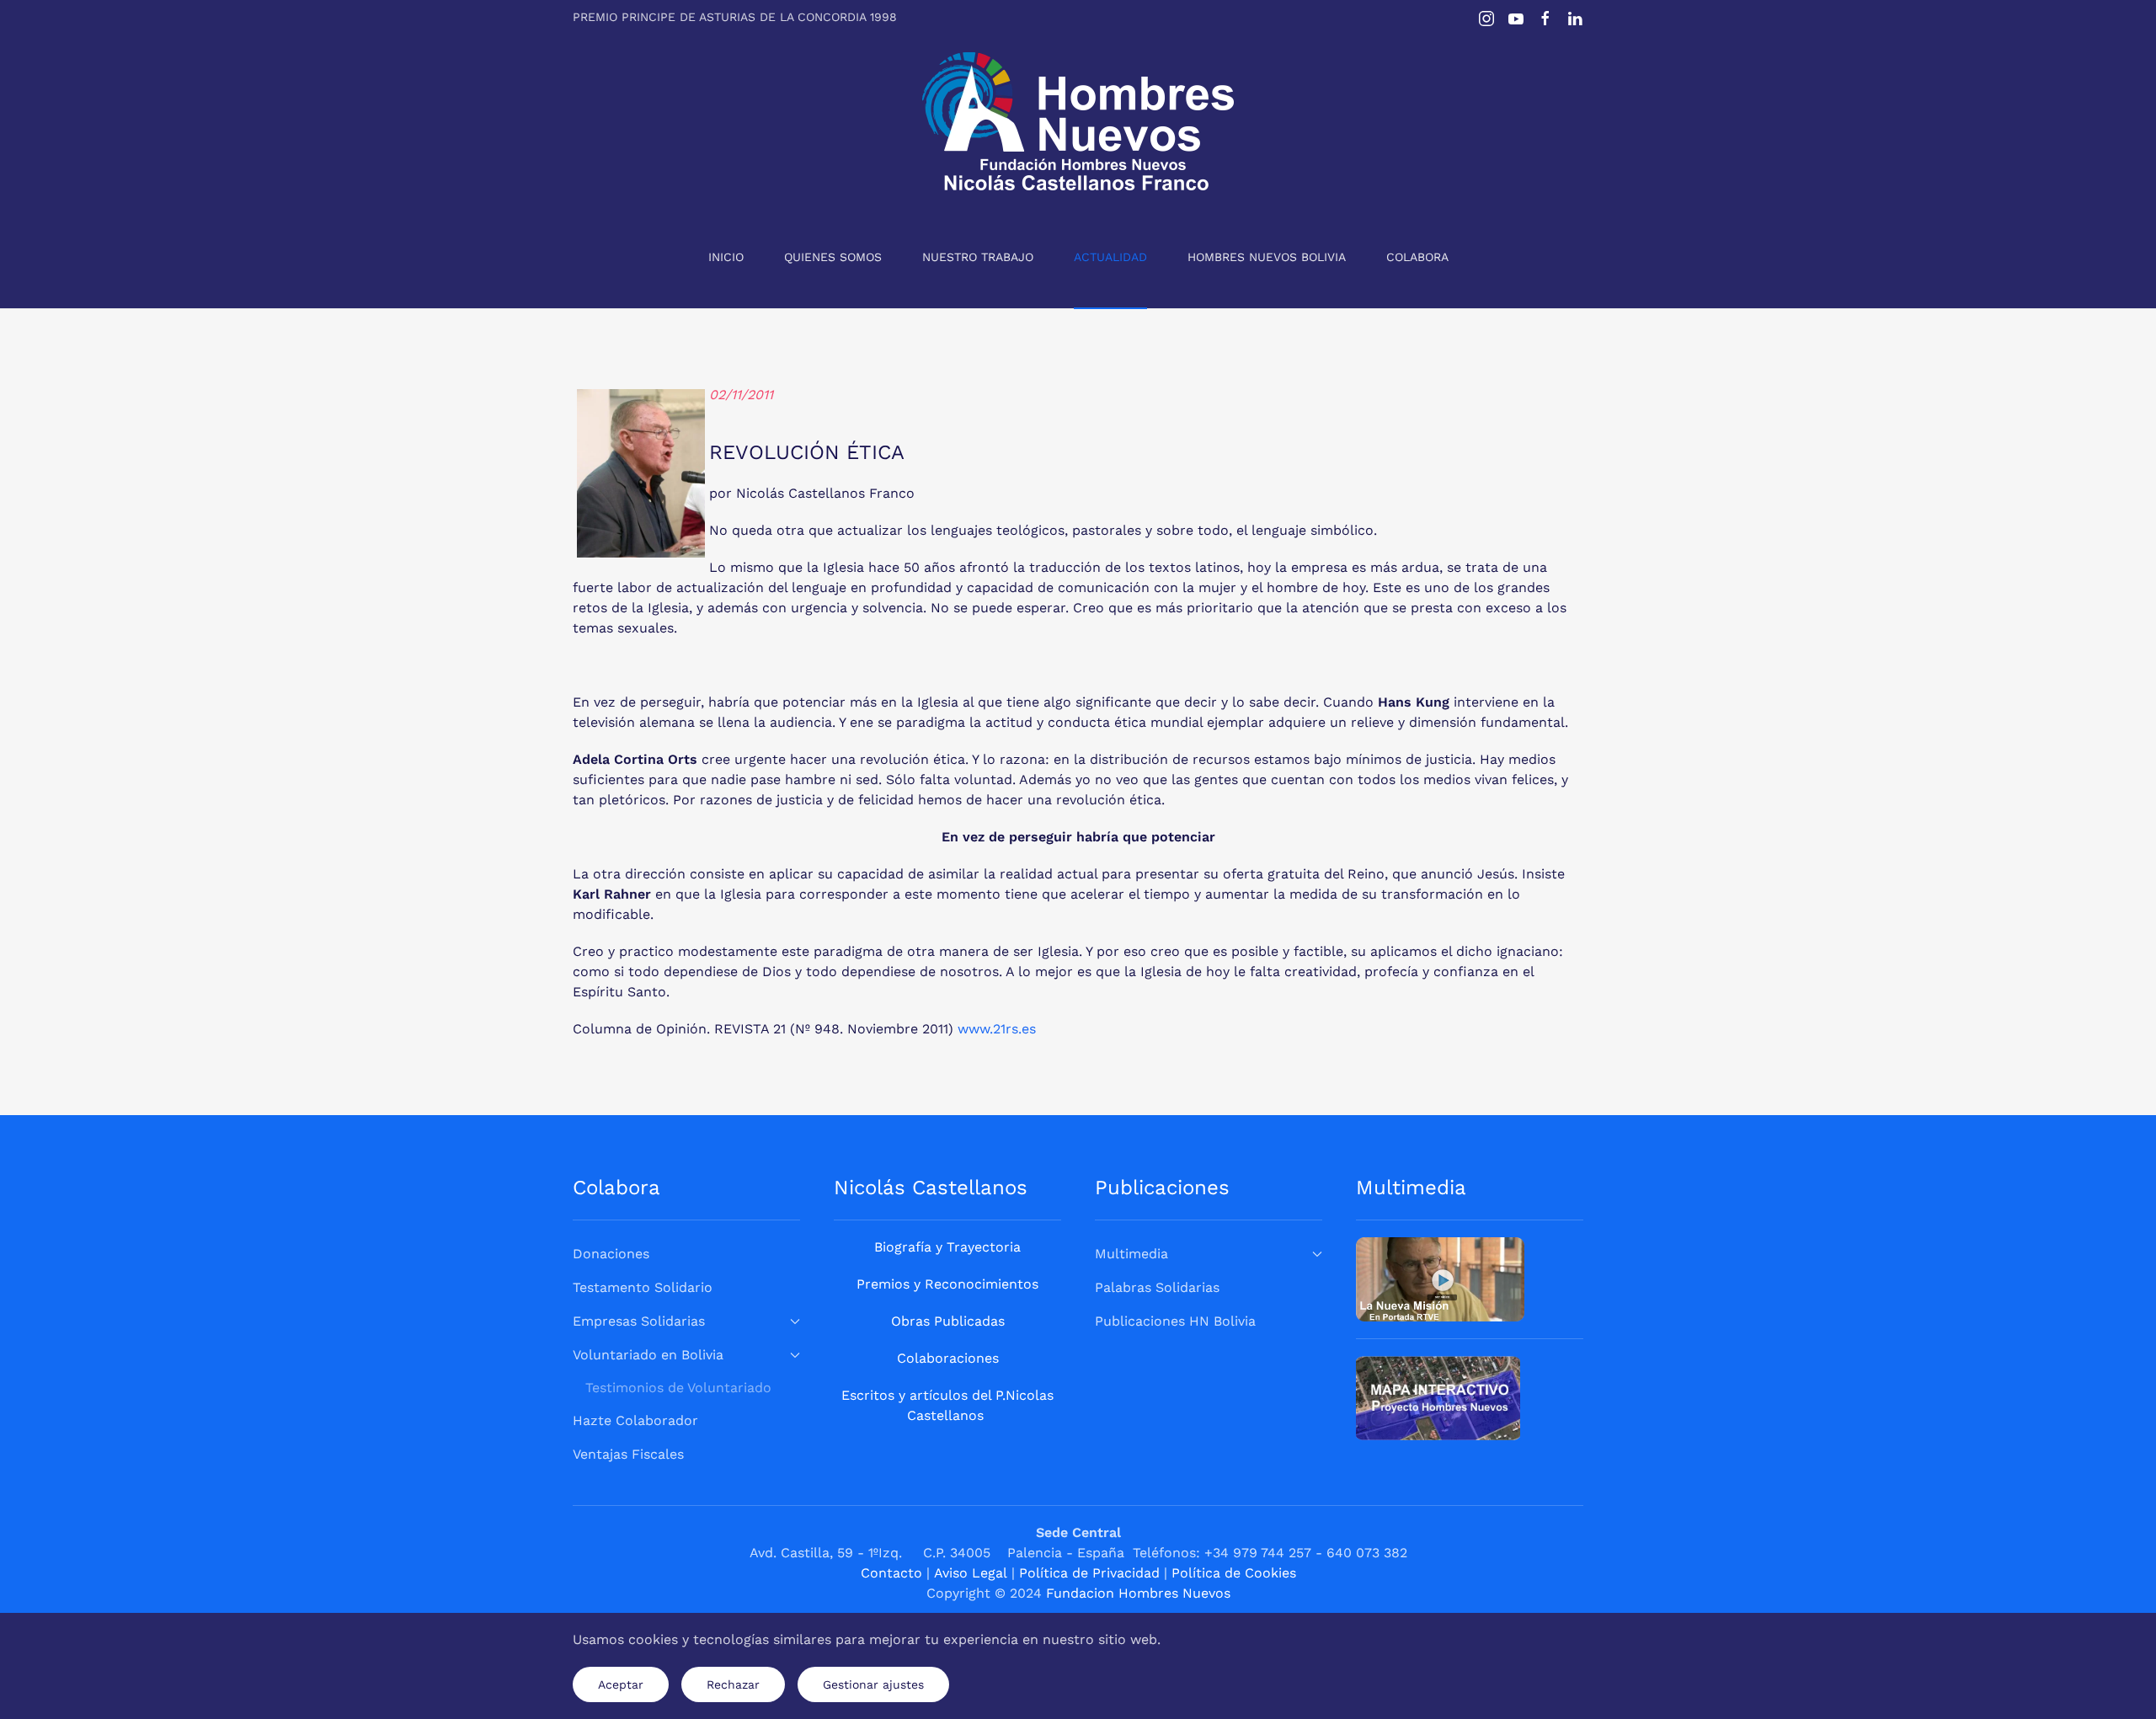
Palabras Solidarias (1157, 1287)
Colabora (1417, 257)
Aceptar (621, 1684)
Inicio (726, 257)
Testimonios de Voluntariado (678, 1388)
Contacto (891, 1573)
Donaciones (611, 1254)
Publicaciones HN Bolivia (1175, 1321)
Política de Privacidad (1089, 1573)
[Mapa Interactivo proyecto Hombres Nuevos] (1438, 1397)
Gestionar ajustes (873, 1684)
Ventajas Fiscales (628, 1454)
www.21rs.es (997, 1029)
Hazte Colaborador (635, 1420)
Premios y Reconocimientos (947, 1284)
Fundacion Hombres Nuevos (1138, 1593)
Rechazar (733, 1684)
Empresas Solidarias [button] (639, 1321)
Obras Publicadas (948, 1321)
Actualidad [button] (1110, 257)
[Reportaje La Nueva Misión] (1440, 1278)
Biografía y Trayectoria (947, 1247)
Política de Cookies (1234, 1573)
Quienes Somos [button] (833, 257)
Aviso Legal (971, 1573)
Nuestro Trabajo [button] (978, 257)
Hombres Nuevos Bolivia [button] (1267, 257)
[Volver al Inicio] (1078, 121)
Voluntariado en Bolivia (648, 1355)
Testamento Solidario (643, 1287)
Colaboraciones (948, 1358)
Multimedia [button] (1131, 1254)
